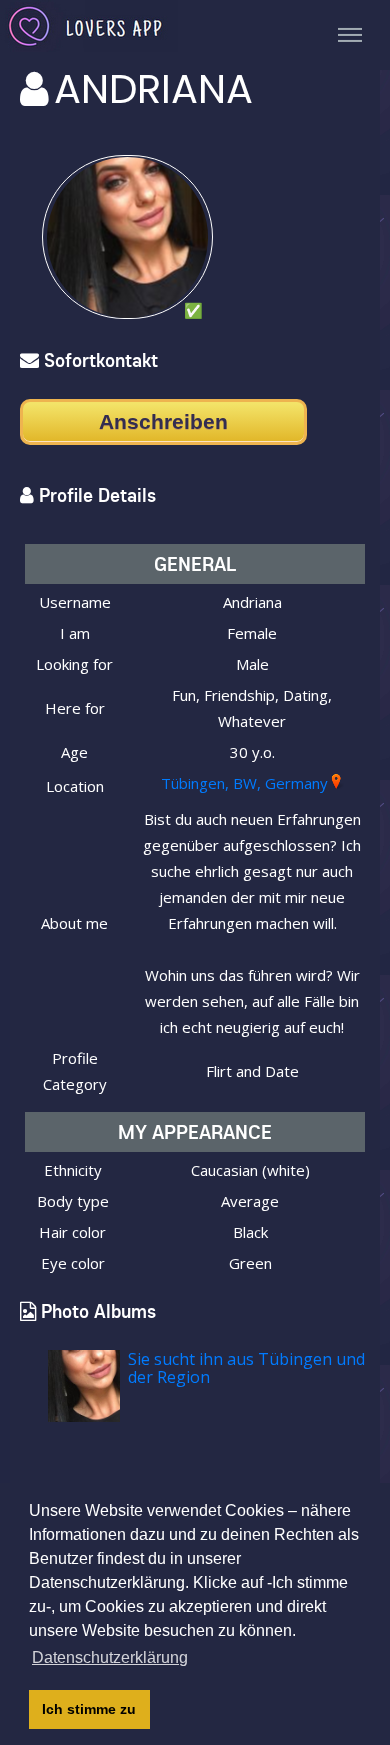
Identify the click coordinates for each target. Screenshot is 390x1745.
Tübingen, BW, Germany (244, 783)
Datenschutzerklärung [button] (110, 1657)
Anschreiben (163, 421)
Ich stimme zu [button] (89, 1709)
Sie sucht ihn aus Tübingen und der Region (246, 1368)
